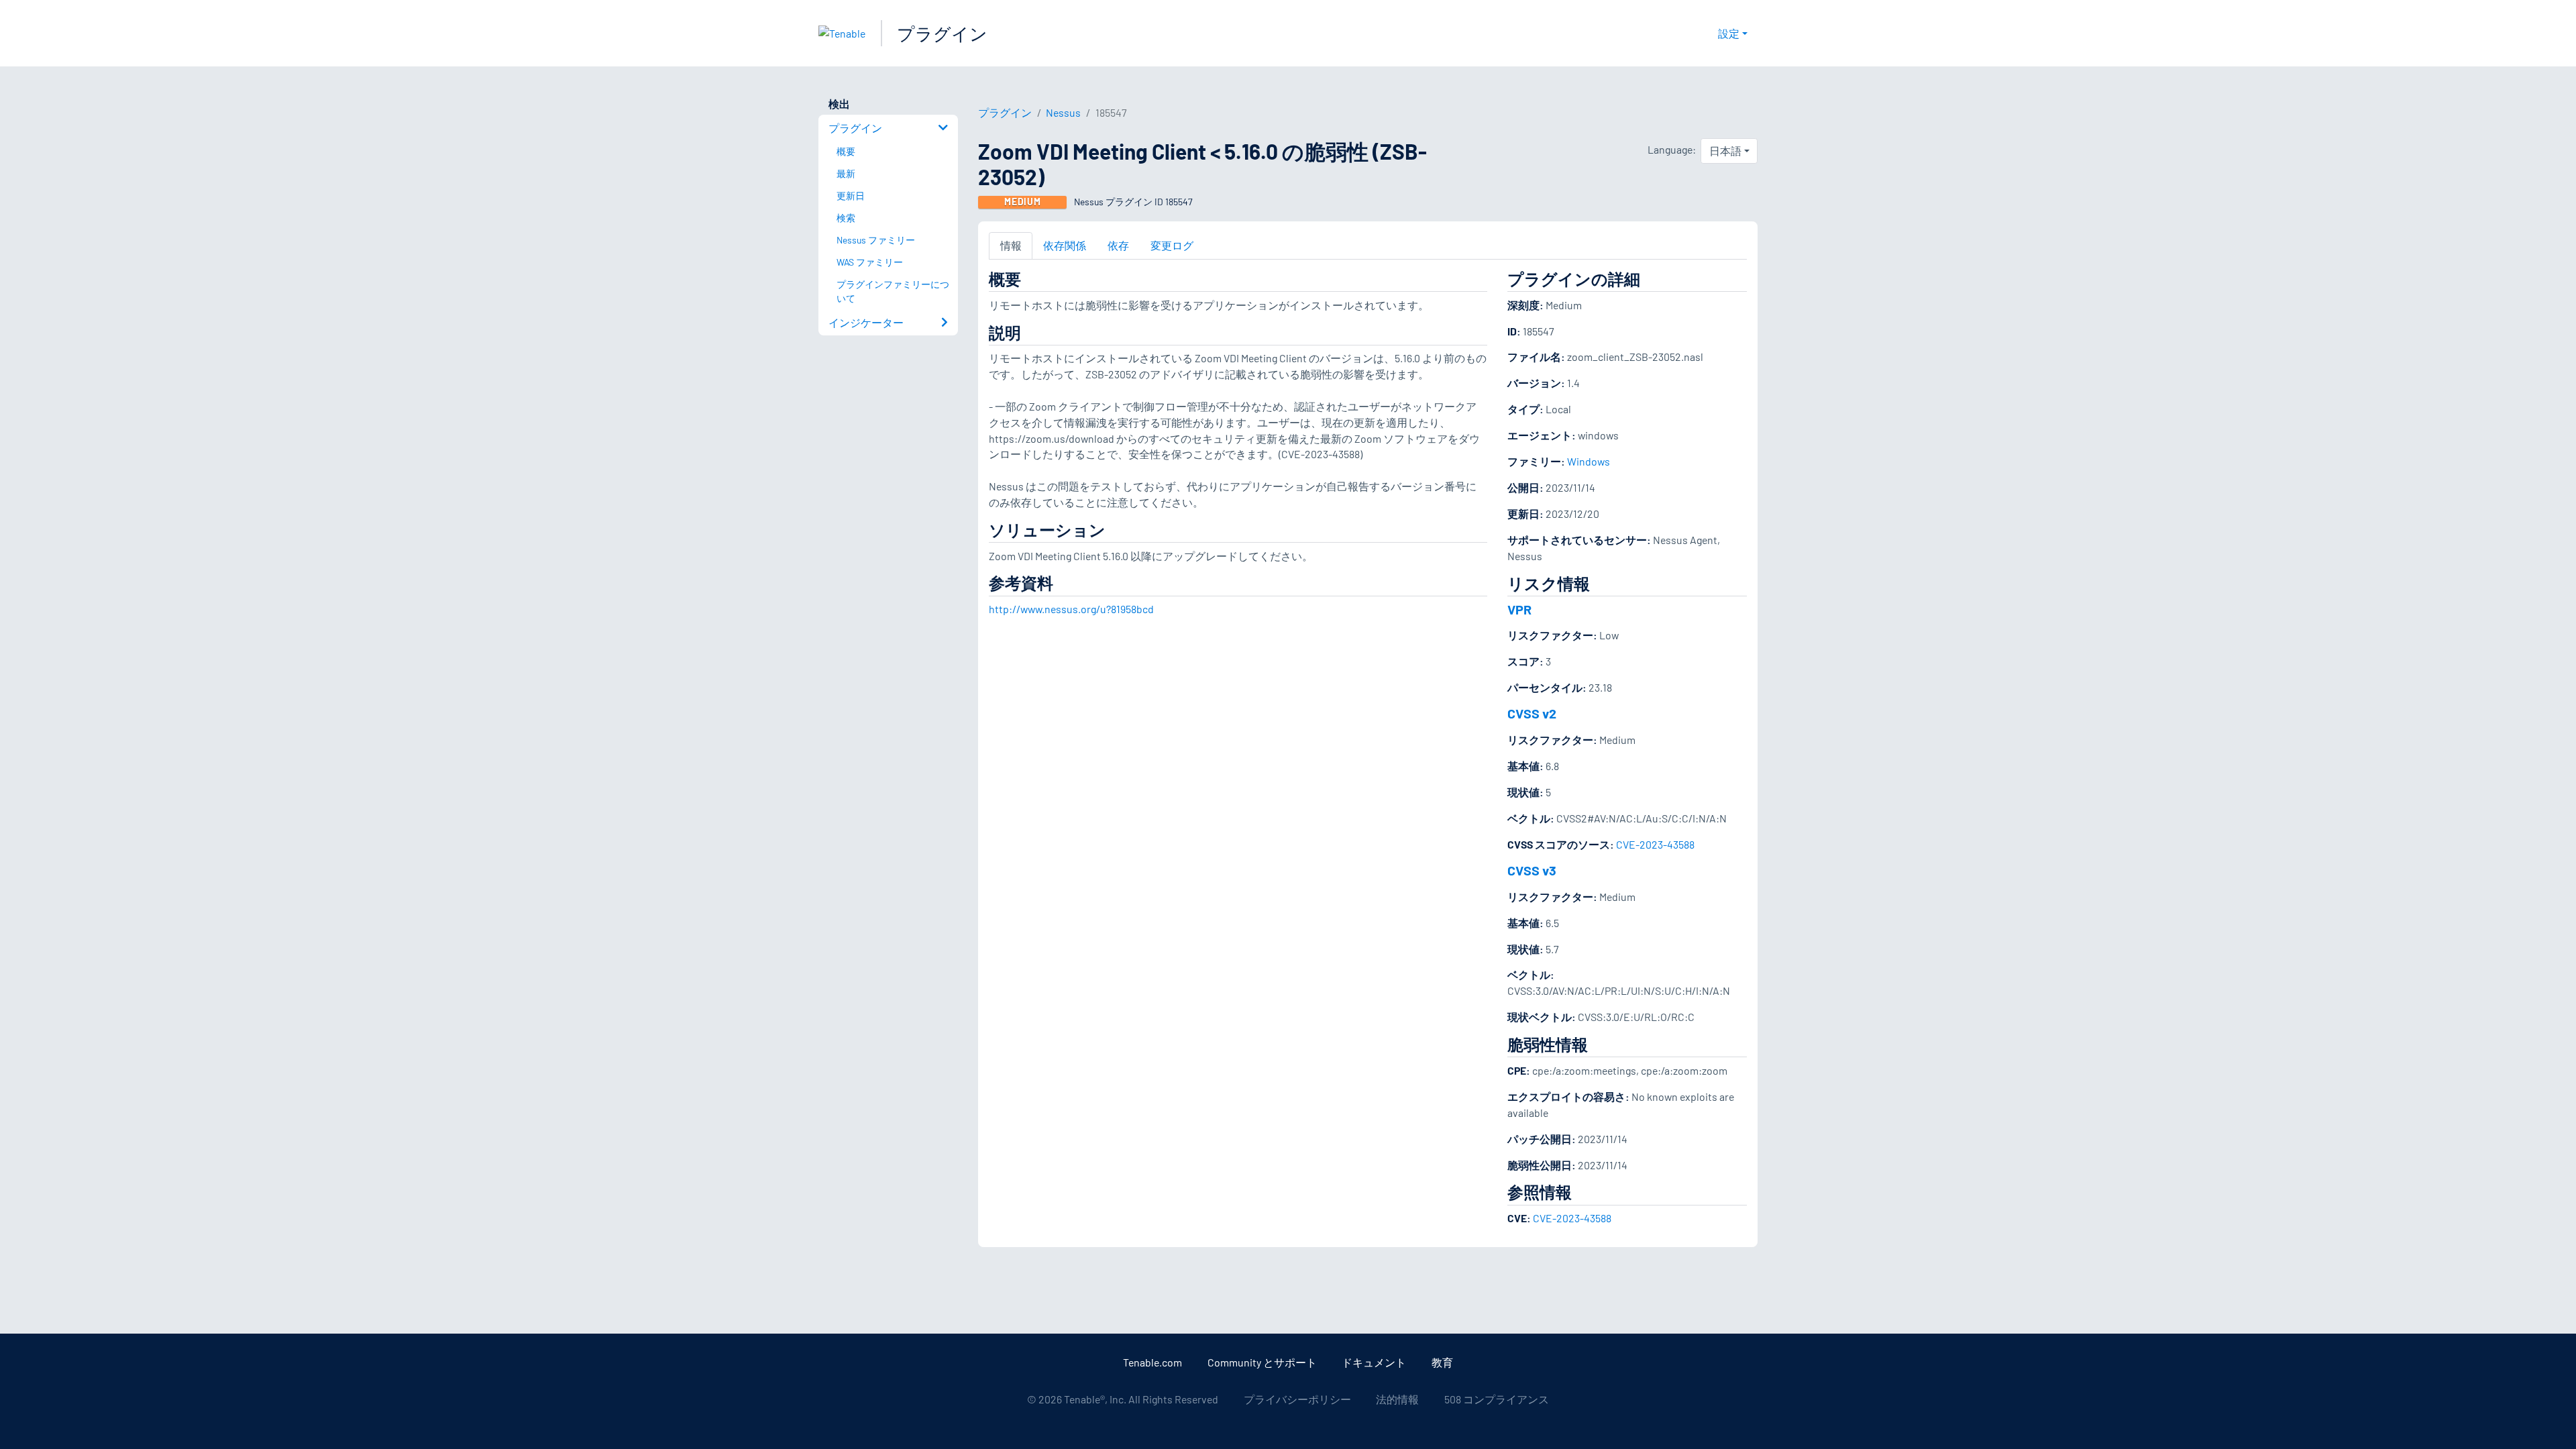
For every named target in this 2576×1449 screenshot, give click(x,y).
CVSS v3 (1532, 870)
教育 (1442, 1362)
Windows (1589, 461)
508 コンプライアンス (1497, 1399)
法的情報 (1397, 1399)
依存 (1118, 245)
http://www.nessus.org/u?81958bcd (1071, 609)
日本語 (1725, 151)
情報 (1011, 245)
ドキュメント (1374, 1362)
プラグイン (942, 33)
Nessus (1063, 112)
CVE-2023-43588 (1655, 844)
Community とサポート (1262, 1362)
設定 (1729, 33)
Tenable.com (1152, 1362)
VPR (1519, 609)
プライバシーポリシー (1297, 1399)
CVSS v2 (1532, 713)
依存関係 (1065, 245)
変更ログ (1172, 245)
